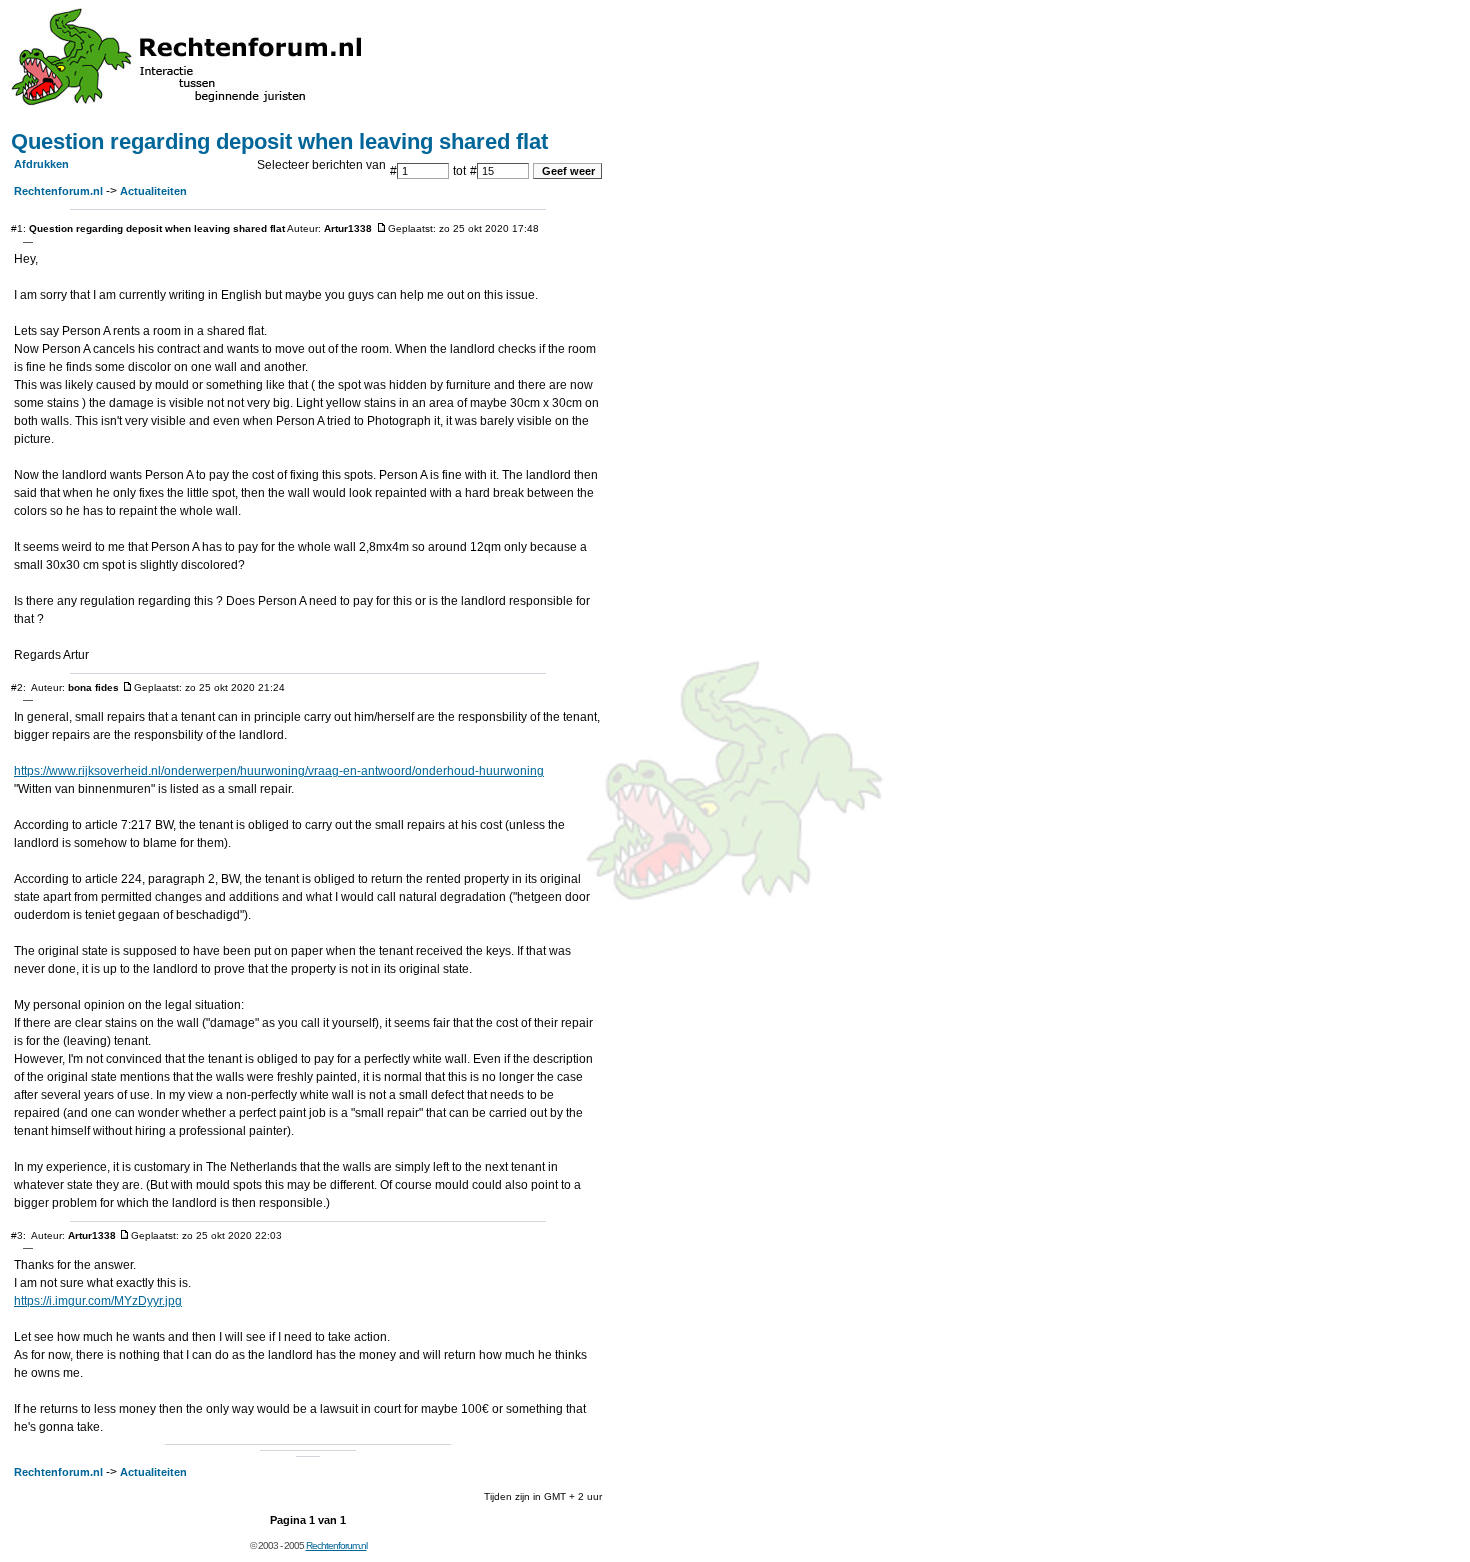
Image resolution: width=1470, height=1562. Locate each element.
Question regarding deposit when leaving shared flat (279, 141)
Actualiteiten (153, 191)
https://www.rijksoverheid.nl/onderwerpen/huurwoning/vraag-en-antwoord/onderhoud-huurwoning (279, 771)
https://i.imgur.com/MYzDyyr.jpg (98, 1301)
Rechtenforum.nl (58, 191)
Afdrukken (41, 164)
